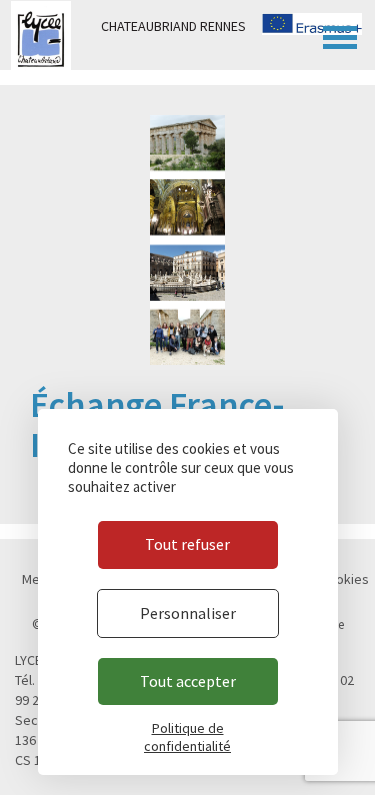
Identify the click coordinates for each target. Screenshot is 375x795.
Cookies (344, 579)
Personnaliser (188, 613)
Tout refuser (187, 544)
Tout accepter (188, 681)
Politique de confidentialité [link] (187, 737)
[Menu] (340, 35)
